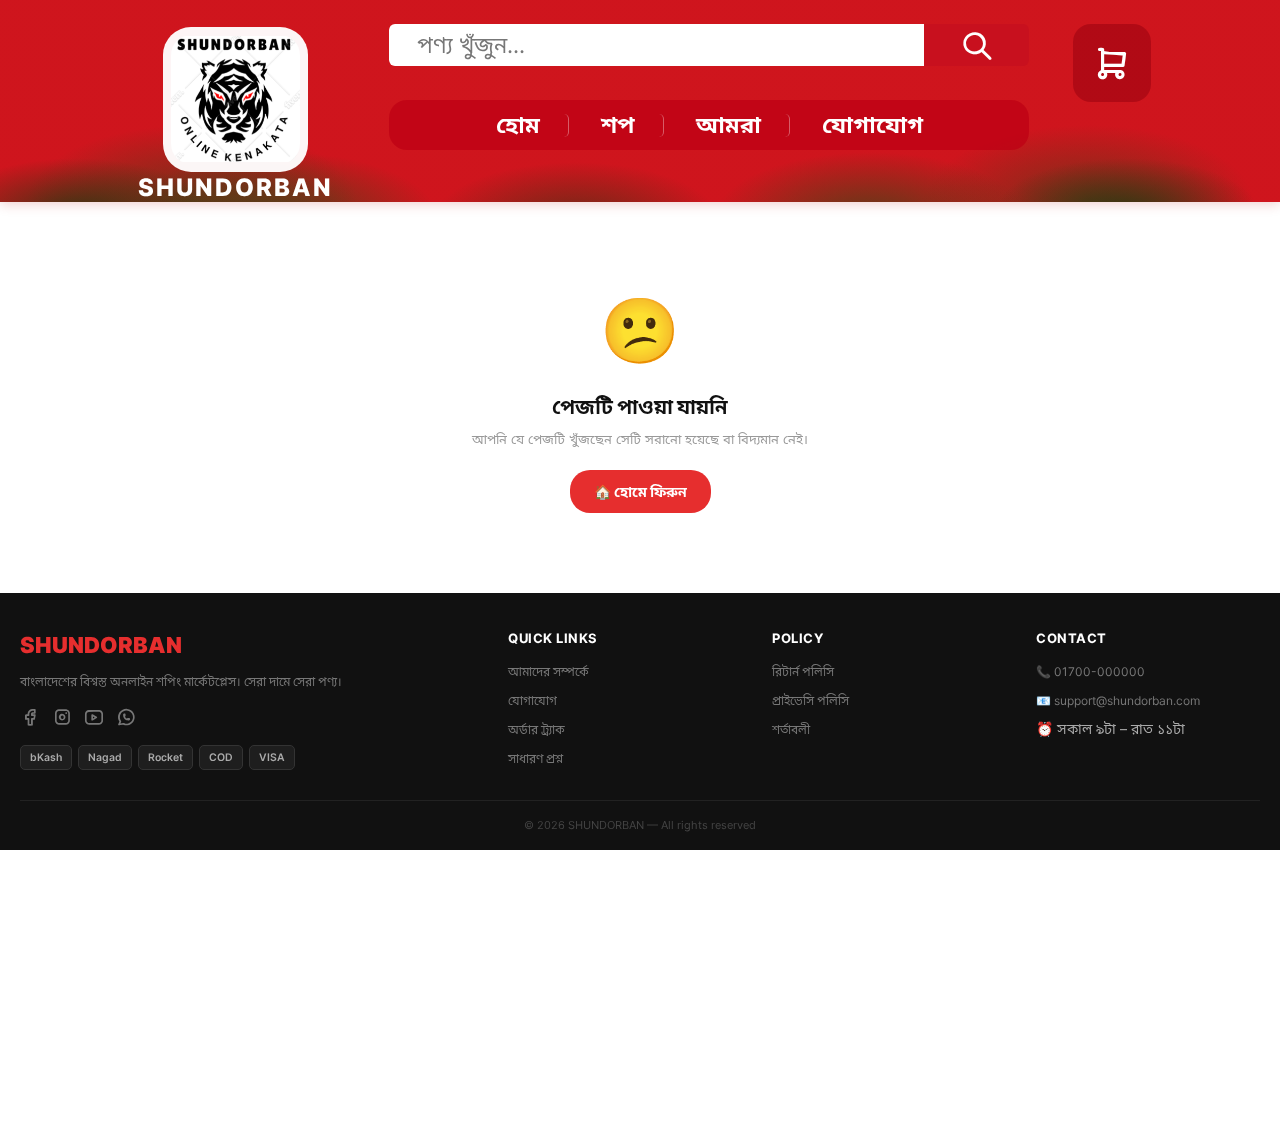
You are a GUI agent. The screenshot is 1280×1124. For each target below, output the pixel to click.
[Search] (976, 45)
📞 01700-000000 (1090, 671)
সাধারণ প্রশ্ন (535, 758)
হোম (518, 125)
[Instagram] (62, 718)
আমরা (728, 125)
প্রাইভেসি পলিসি (810, 700)
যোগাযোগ (872, 125)
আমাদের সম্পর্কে (548, 671)
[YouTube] (94, 718)
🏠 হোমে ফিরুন (640, 491)
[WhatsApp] (126, 718)
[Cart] (1112, 63)
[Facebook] (30, 718)
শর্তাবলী (791, 729)
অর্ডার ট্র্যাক (536, 729)
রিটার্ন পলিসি (803, 671)
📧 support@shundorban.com (1118, 700)
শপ (618, 125)
